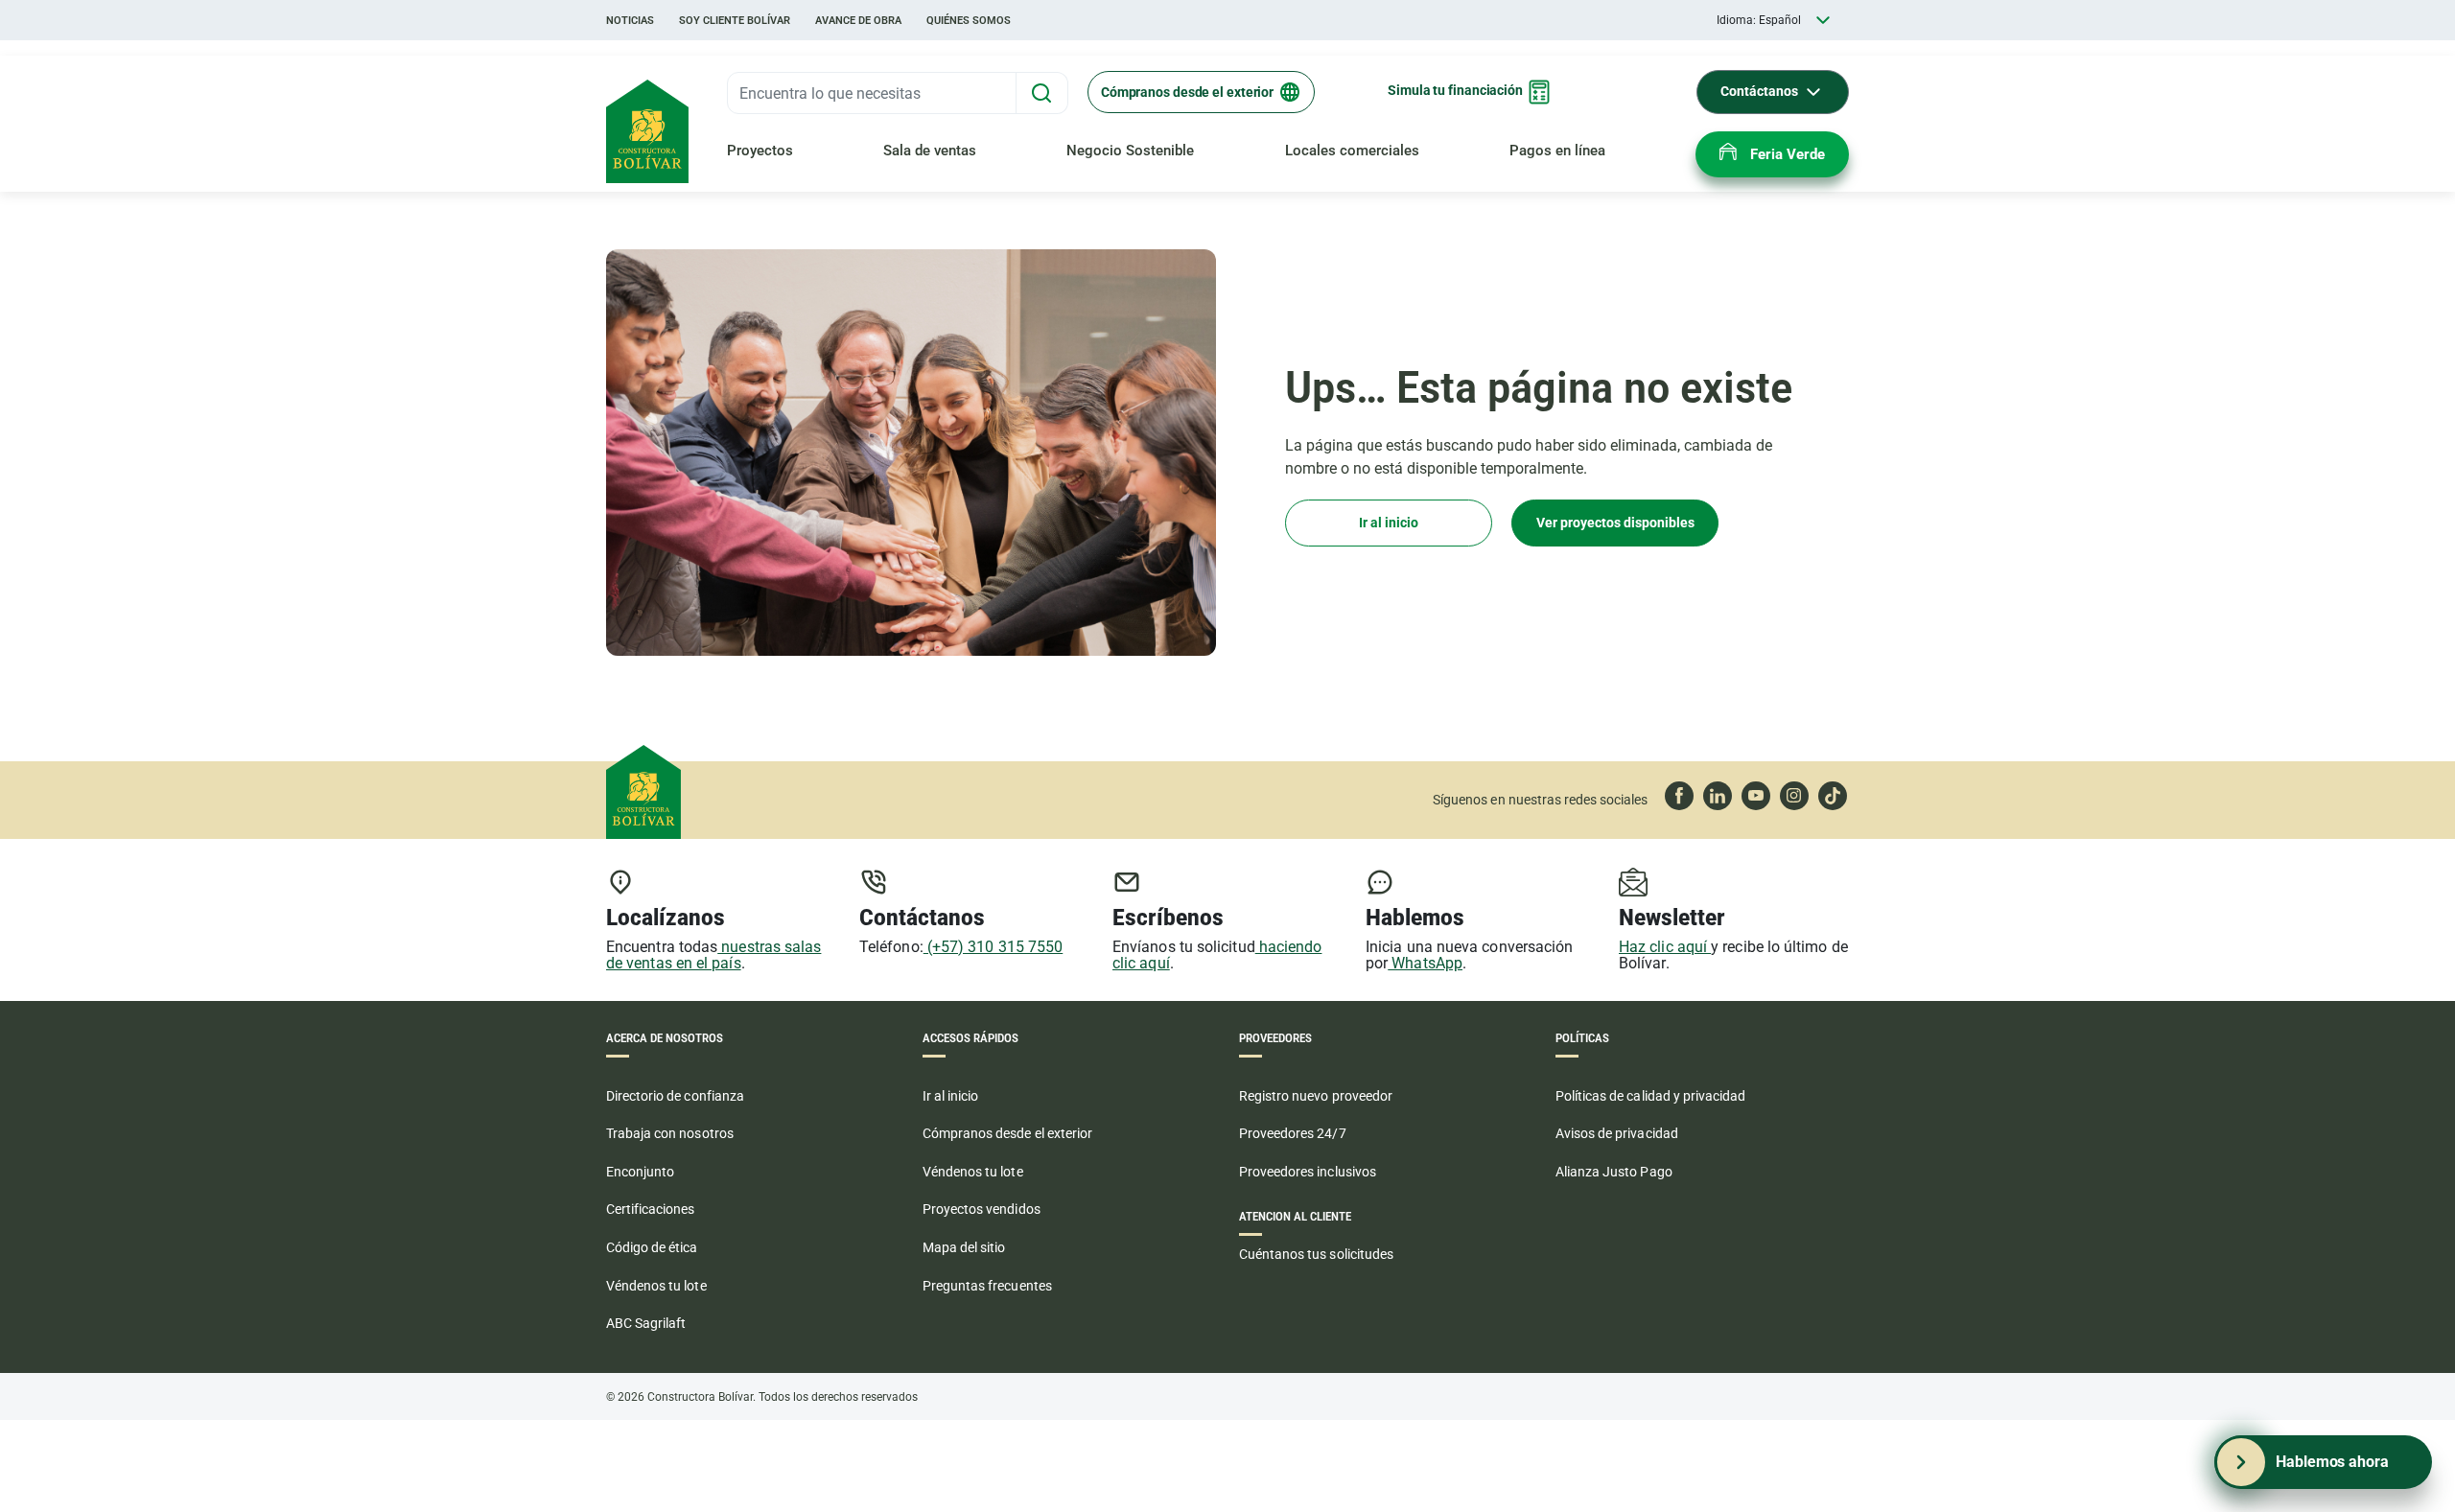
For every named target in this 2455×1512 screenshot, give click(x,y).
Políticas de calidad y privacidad (1650, 1096)
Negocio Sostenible (1130, 151)
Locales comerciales (1352, 151)
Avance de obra (858, 21)
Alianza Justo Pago (1614, 1172)
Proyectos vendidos (982, 1209)
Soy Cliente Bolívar (735, 21)
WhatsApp (1425, 963)
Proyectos (760, 151)
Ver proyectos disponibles (1615, 523)
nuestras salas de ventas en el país (713, 955)
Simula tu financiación (1455, 90)
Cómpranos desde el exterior (1187, 92)
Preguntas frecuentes (987, 1286)
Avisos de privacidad (1617, 1133)
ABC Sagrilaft (646, 1323)
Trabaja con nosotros (670, 1133)
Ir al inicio (1389, 523)
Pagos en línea (1557, 151)
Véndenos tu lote (656, 1286)
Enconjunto (640, 1172)
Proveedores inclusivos (1308, 1172)
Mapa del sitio (964, 1247)
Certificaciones (651, 1209)
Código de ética (652, 1247)
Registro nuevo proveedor (1316, 1096)
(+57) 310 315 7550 (994, 947)
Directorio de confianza (675, 1096)
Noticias (630, 21)
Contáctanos (1759, 91)
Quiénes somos (969, 21)
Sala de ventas (930, 151)
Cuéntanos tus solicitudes (1316, 1254)
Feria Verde (1788, 154)
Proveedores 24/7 (1293, 1133)
